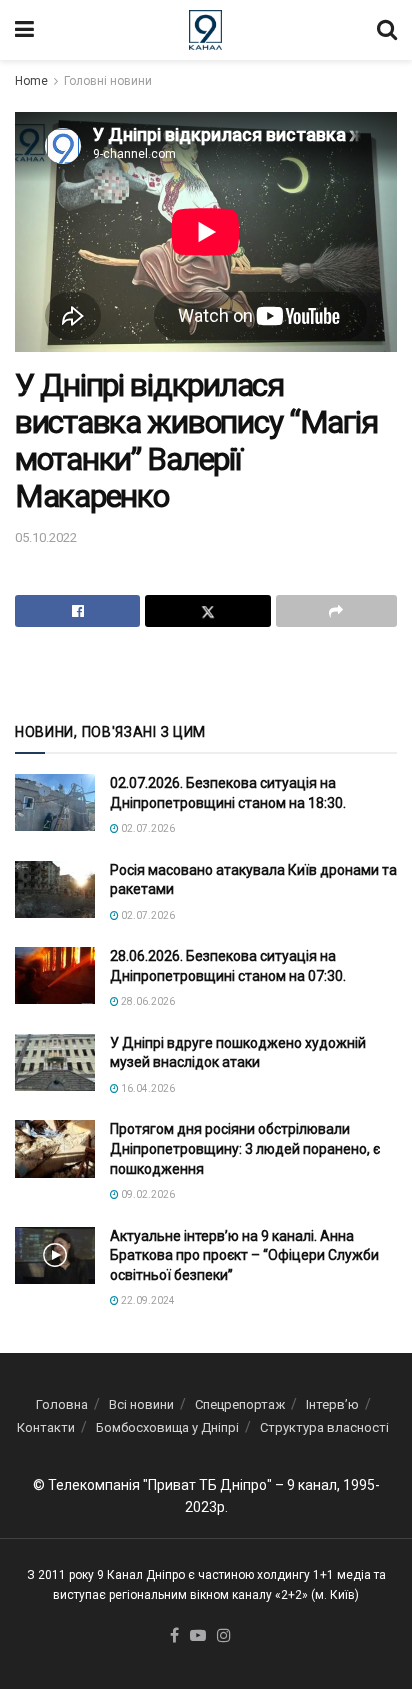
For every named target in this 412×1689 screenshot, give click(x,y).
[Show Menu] (24, 30)
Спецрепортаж (240, 1404)
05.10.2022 (46, 537)
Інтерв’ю (332, 1404)
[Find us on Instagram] (224, 1636)
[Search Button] (387, 30)
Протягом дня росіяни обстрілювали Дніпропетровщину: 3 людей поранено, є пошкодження (245, 1148)
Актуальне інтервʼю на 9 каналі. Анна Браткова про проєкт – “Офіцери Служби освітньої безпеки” (244, 1255)
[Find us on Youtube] (198, 1636)
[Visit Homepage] (205, 30)
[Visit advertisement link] (206, 673)
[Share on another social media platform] (336, 611)
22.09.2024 (147, 1300)
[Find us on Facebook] (174, 1636)
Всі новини (141, 1404)
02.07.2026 (147, 828)
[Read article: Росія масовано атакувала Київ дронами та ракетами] (55, 889)
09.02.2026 (147, 1194)
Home (31, 81)
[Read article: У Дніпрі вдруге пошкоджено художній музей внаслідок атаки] (55, 1062)
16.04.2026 (147, 1088)
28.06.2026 (147, 1001)
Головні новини (108, 81)
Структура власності (324, 1427)
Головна (62, 1404)
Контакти (46, 1427)
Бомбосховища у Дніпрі (167, 1427)
